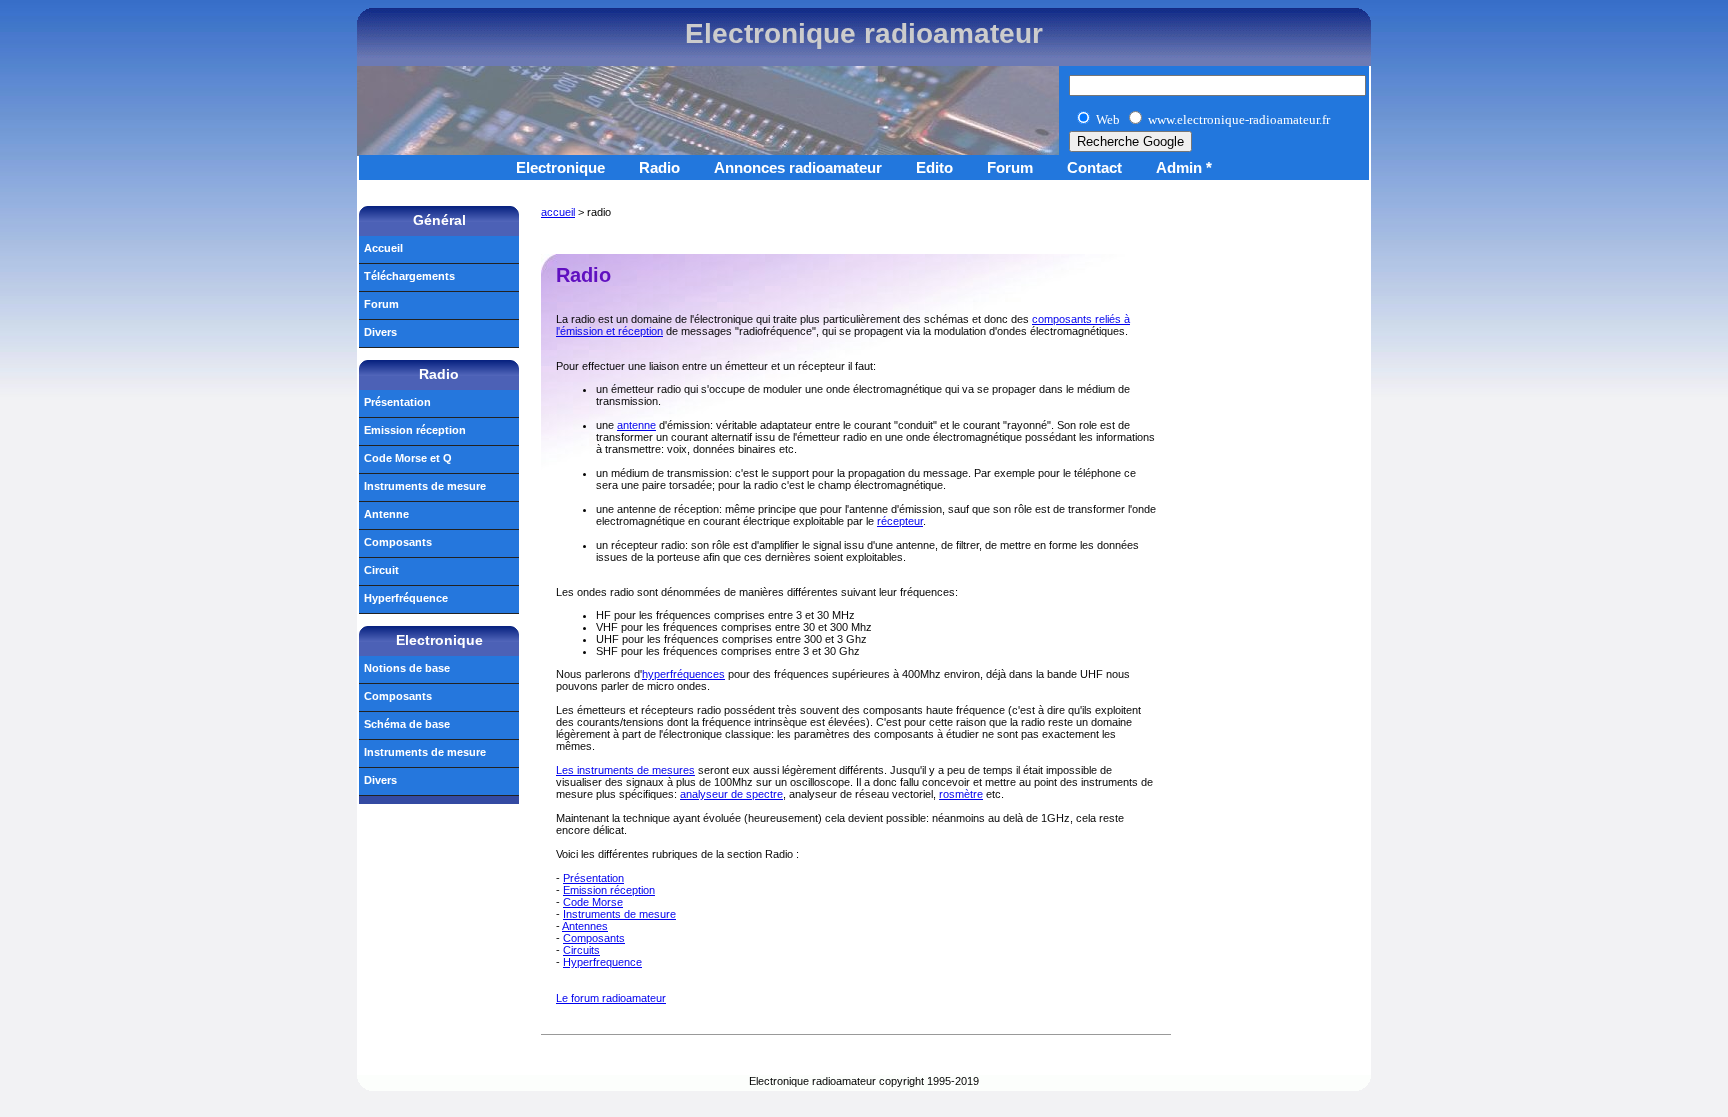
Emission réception (609, 890)
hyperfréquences (683, 674)
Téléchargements (409, 276)
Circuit (381, 570)
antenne (636, 425)
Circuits (581, 950)
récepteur (900, 521)
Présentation (593, 878)
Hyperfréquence (406, 598)
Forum (1010, 167)
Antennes (585, 926)
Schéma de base (407, 724)
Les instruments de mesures (625, 770)
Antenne (386, 514)
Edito (934, 167)
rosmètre (961, 794)
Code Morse (593, 902)
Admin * (1184, 167)
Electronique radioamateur (864, 33)
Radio (659, 167)
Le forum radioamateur (611, 998)
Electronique (560, 167)
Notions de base (407, 668)
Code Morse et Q (408, 458)
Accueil (383, 248)
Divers (380, 332)
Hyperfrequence (602, 962)
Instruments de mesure (619, 914)
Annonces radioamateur (798, 167)
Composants (594, 938)
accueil (558, 212)
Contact (1094, 167)
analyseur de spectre (731, 794)
